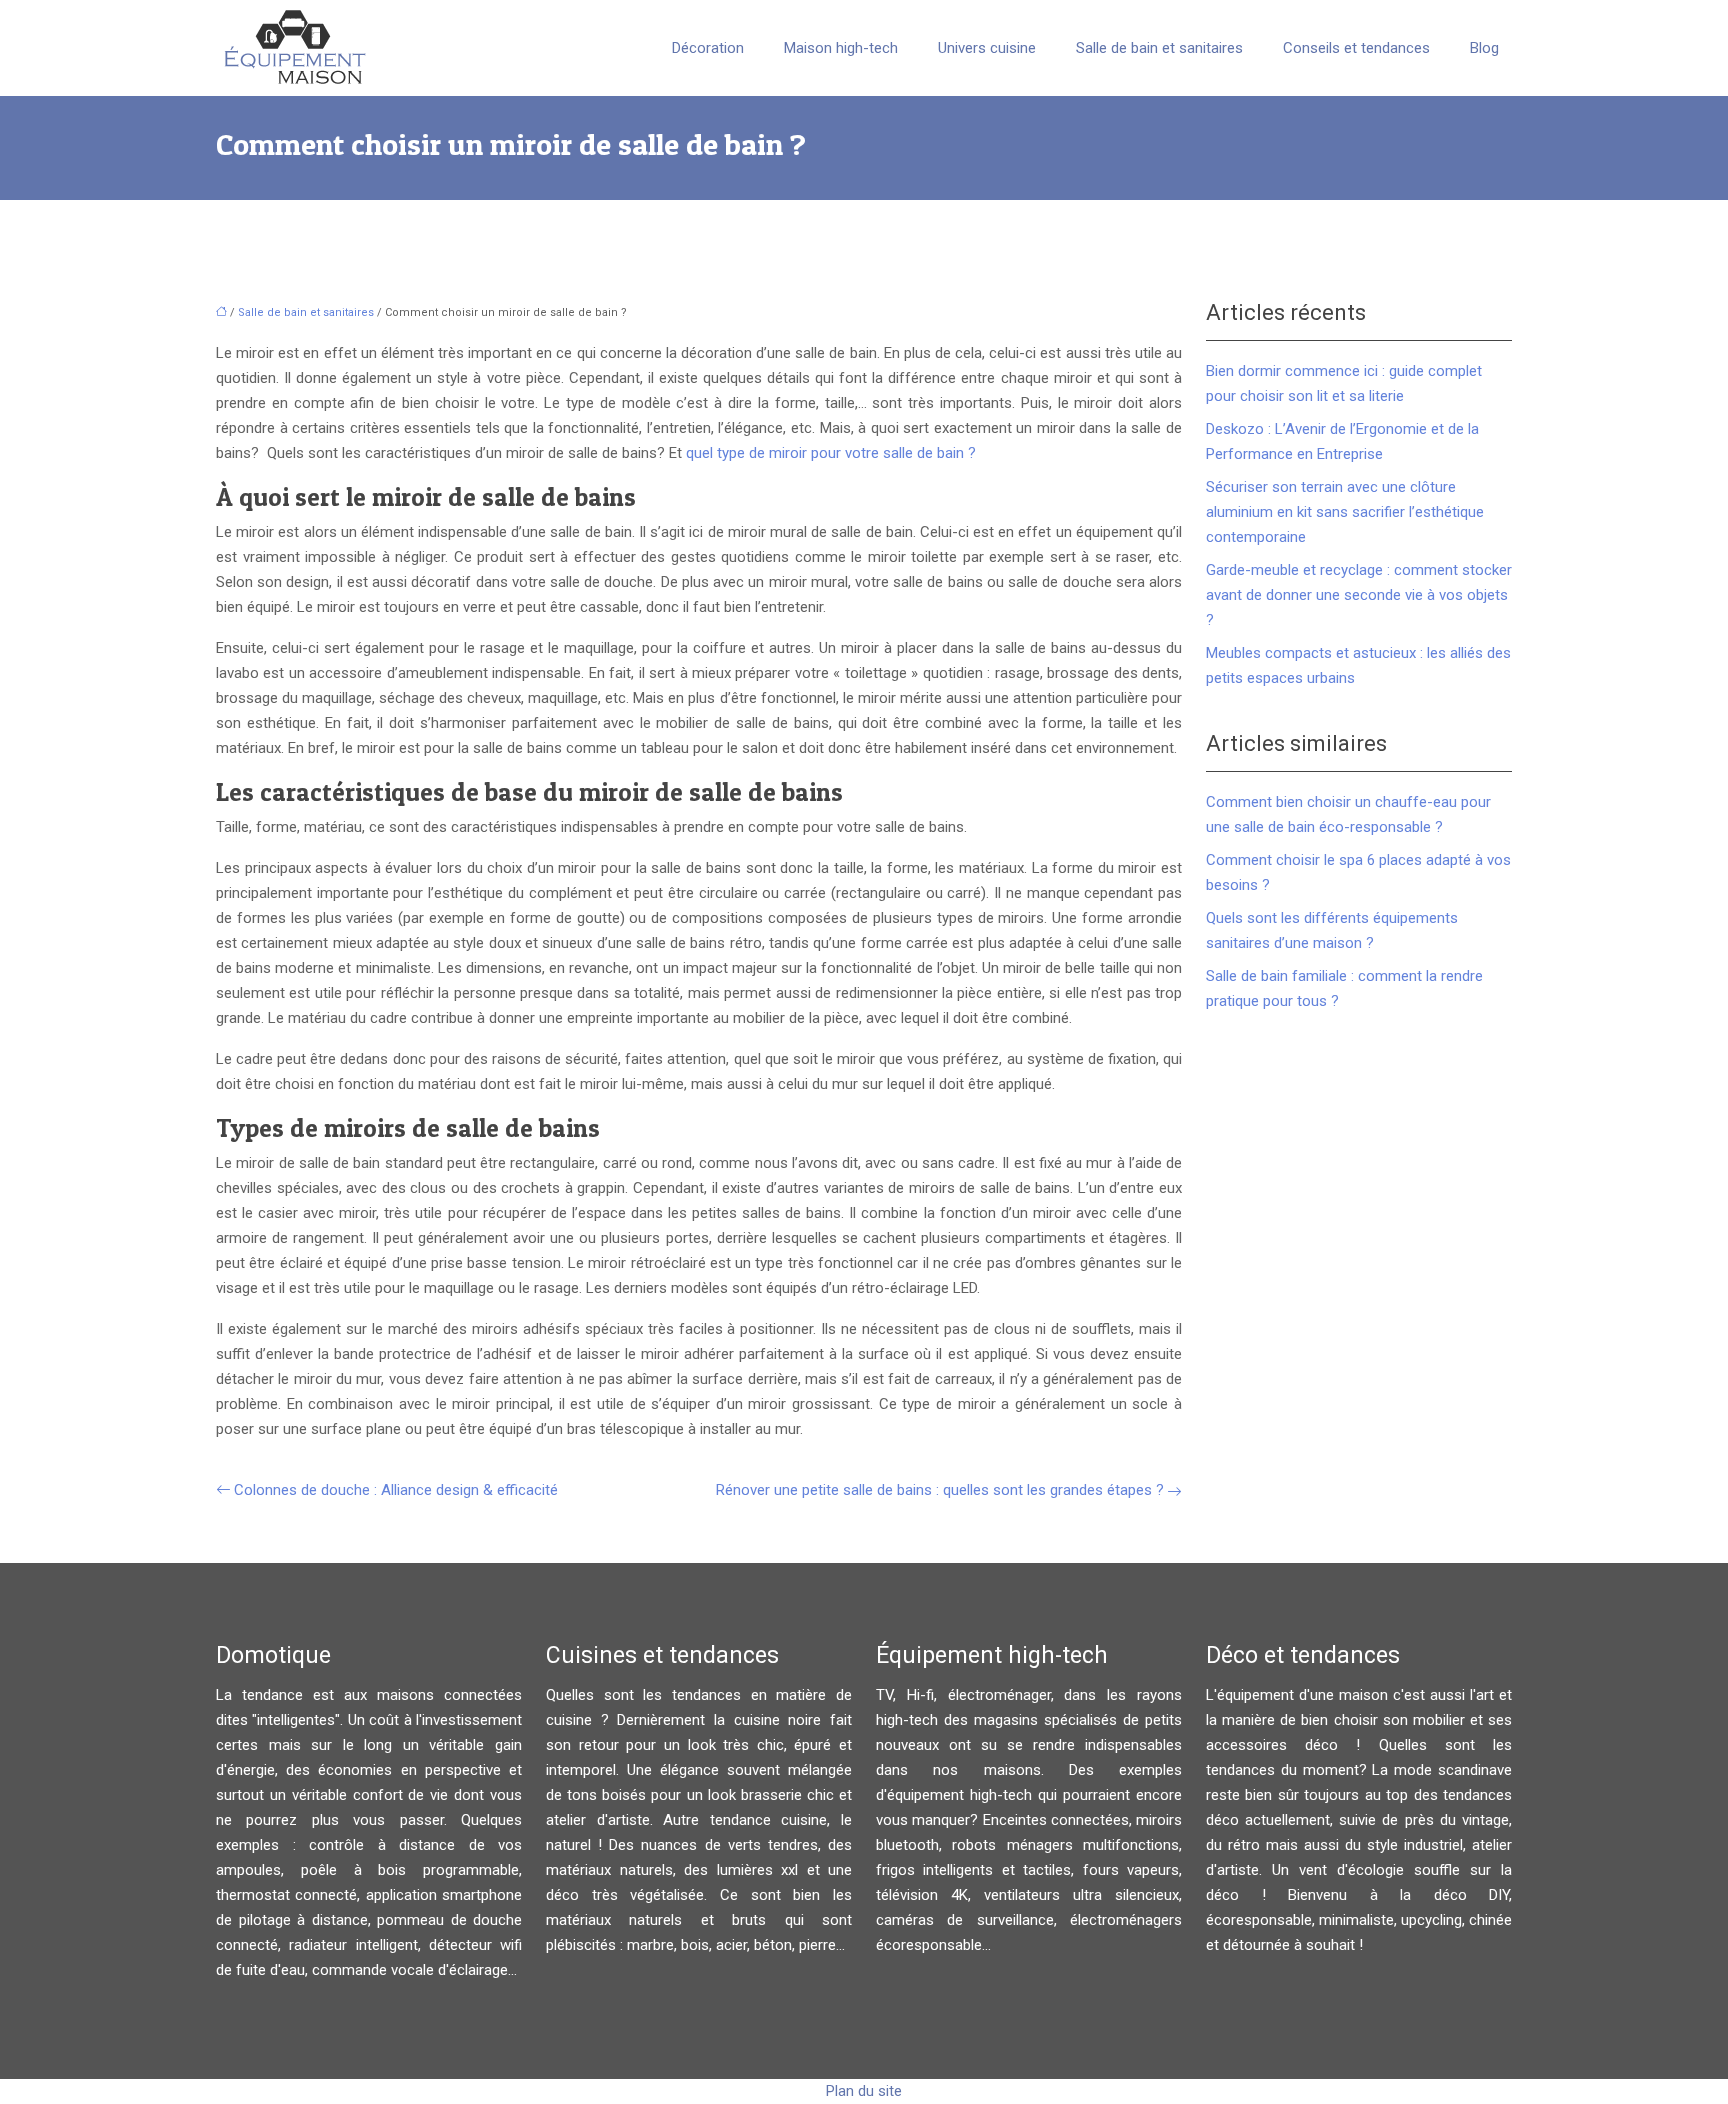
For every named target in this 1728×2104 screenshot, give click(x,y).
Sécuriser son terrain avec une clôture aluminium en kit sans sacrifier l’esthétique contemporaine (1345, 512)
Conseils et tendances (1356, 48)
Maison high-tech (841, 48)
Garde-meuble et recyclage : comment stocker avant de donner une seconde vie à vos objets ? (1359, 595)
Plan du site (864, 2091)
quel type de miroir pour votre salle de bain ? (831, 453)
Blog (1484, 48)
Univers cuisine (987, 48)
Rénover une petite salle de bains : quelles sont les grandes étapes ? (940, 1490)
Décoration (708, 48)
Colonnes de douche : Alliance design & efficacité (396, 1490)
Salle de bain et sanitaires (1159, 48)
